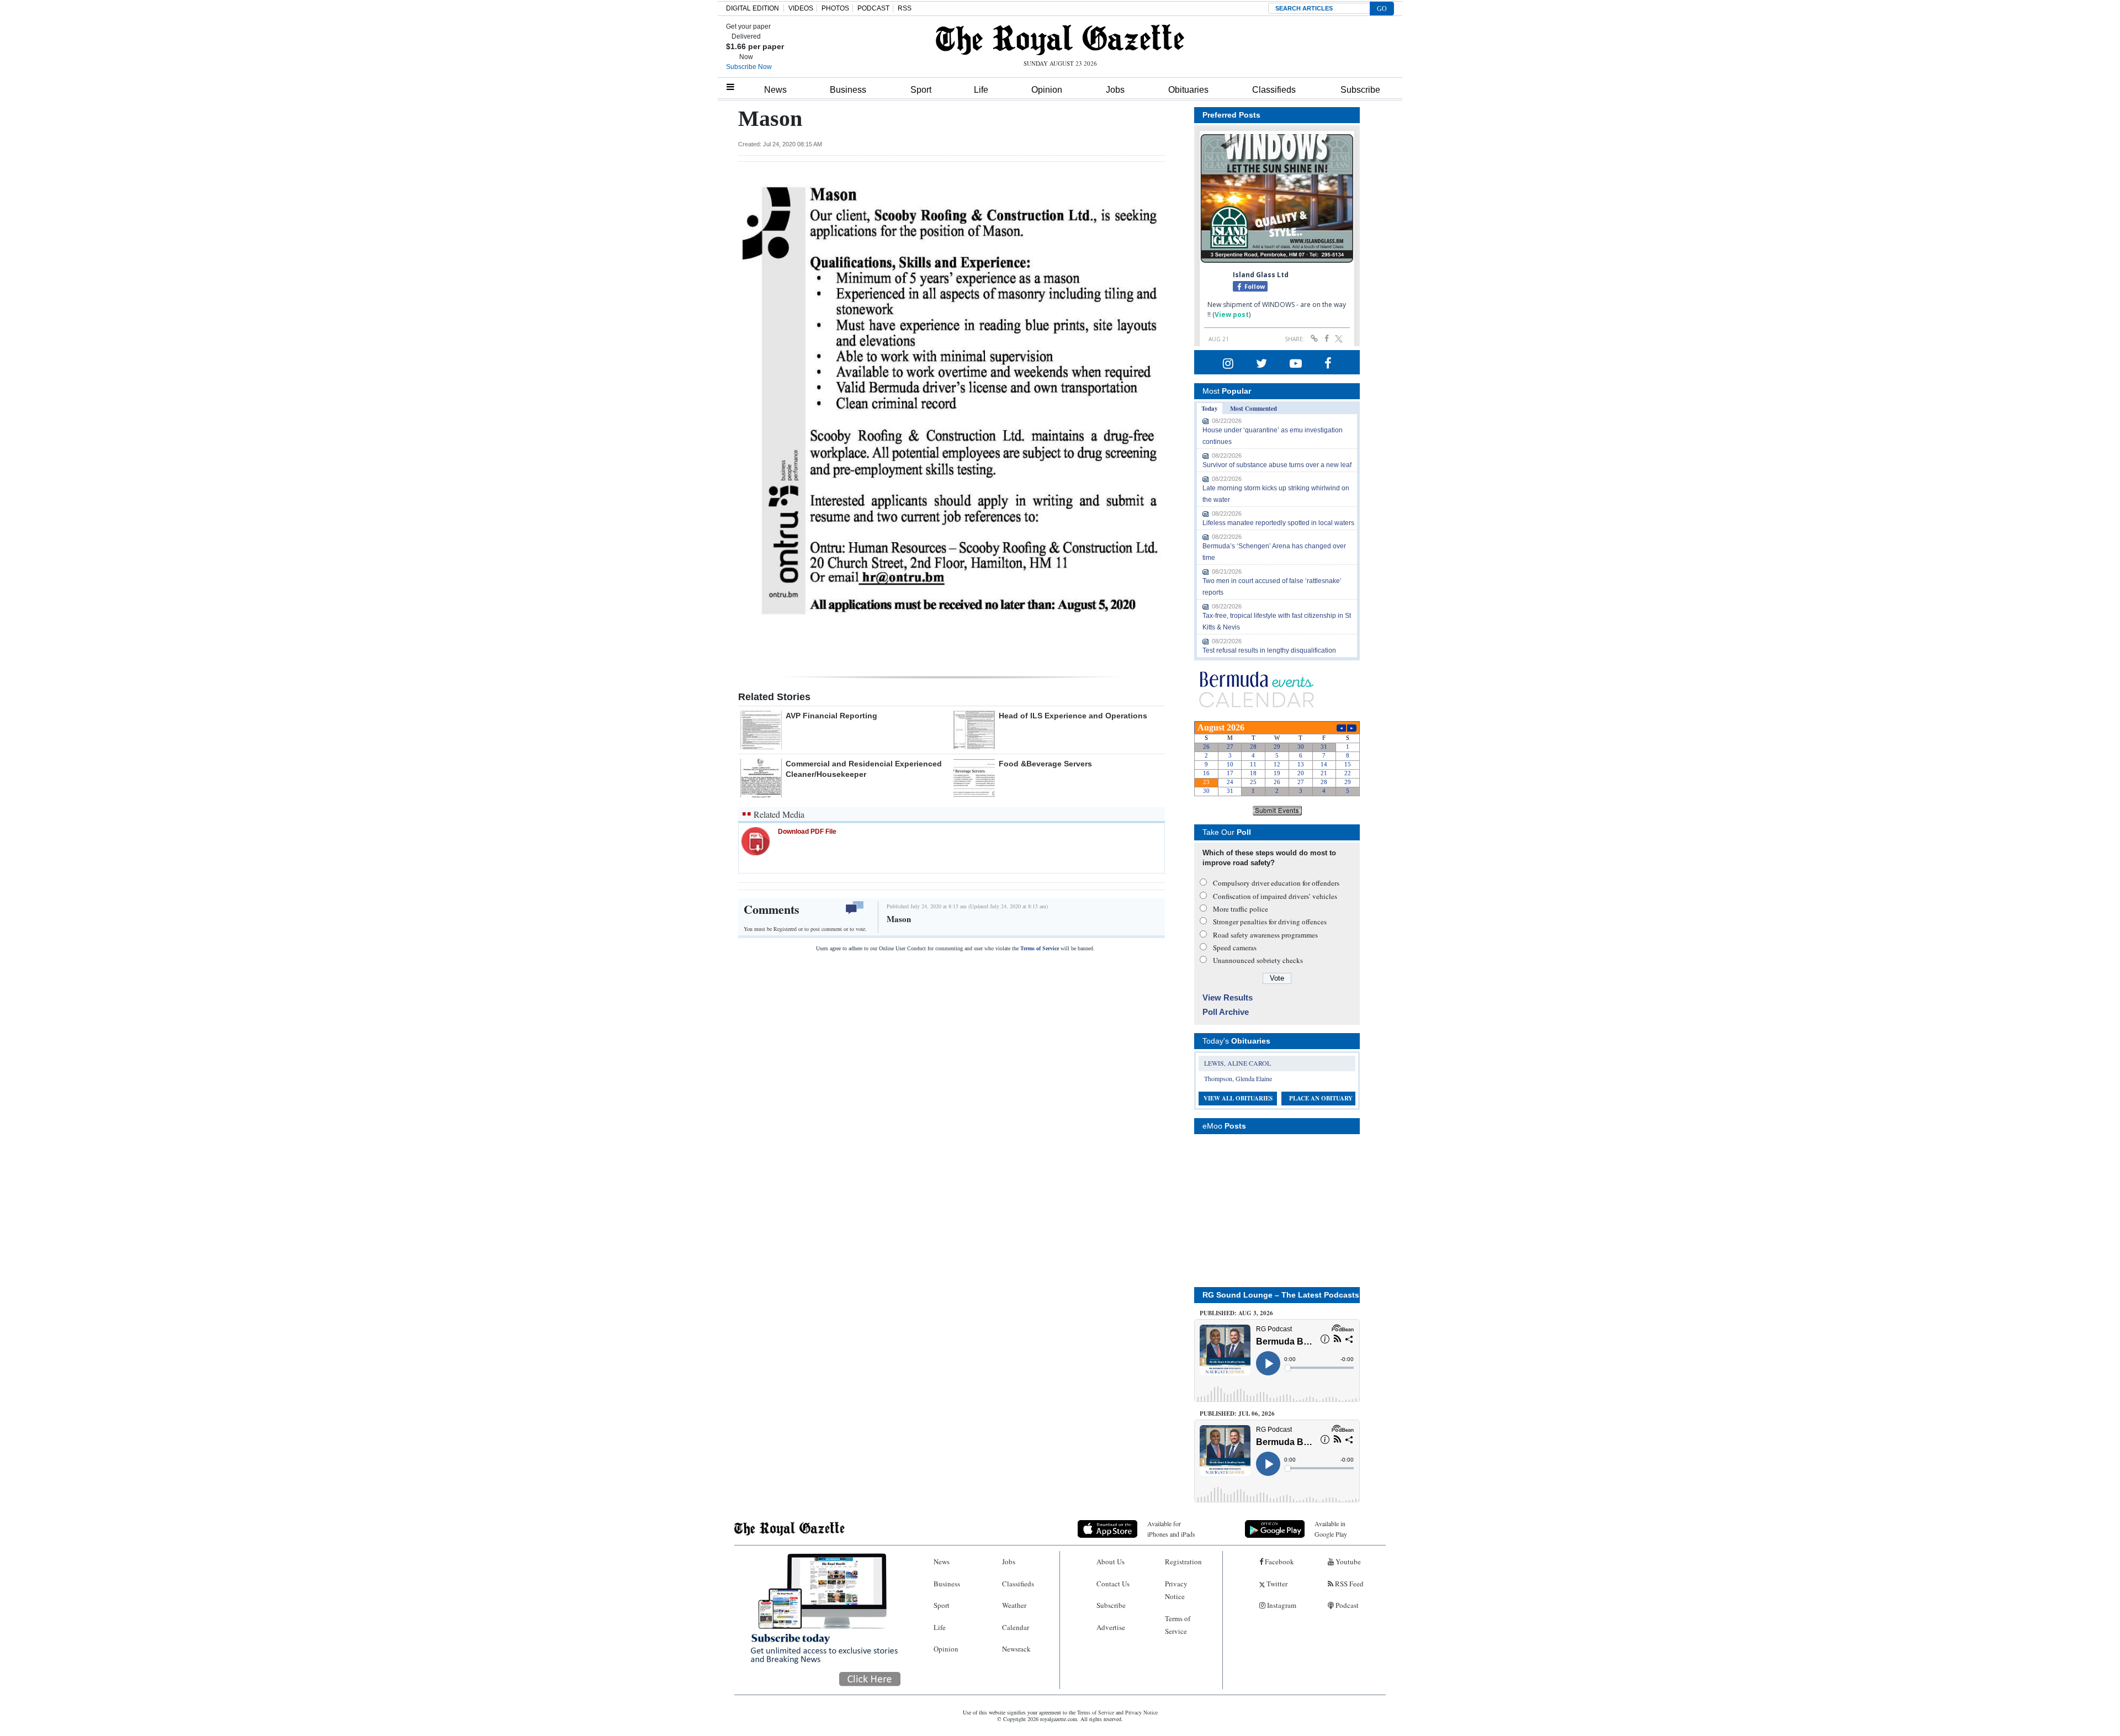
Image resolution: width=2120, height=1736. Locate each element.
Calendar (1016, 1627)
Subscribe (1360, 90)
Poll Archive (1226, 1012)
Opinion (1047, 90)
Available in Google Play (1331, 1529)
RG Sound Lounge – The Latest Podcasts (1281, 1295)
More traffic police (1241, 909)
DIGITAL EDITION (752, 8)
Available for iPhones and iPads (1171, 1529)
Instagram (1281, 1605)
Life (981, 90)
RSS (905, 8)
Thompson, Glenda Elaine (1238, 1078)
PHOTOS (835, 8)
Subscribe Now (749, 67)
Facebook (1279, 1562)
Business (848, 90)
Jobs (1115, 90)
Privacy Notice (1176, 1590)
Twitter (1276, 1584)
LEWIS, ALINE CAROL (1237, 1063)
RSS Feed (1348, 1584)
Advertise (1111, 1627)
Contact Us (1113, 1584)
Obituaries (1188, 90)
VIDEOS (801, 8)
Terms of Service (1040, 948)
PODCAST (873, 8)
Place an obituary (1321, 1098)
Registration (1183, 1562)
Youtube (1347, 1562)
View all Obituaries (1238, 1098)
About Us (1111, 1562)
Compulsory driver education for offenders (1276, 883)
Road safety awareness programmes (1265, 935)
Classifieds (1274, 90)
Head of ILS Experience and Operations (1073, 716)
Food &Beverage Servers (1045, 764)
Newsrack (1016, 1649)
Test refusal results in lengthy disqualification (1269, 650)
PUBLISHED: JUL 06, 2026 (1237, 1414)
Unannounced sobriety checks (1258, 960)
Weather (1014, 1605)
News (775, 90)
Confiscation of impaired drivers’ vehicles (1275, 896)
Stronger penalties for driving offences (1270, 922)
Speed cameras (1235, 948)
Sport (921, 90)
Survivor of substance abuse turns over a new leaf (1277, 465)
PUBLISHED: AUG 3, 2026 (1236, 1313)
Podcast (1346, 1605)
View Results (1228, 997)
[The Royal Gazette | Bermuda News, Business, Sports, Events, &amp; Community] (1060, 40)
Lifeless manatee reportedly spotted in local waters (1278, 523)
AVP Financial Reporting (831, 716)
